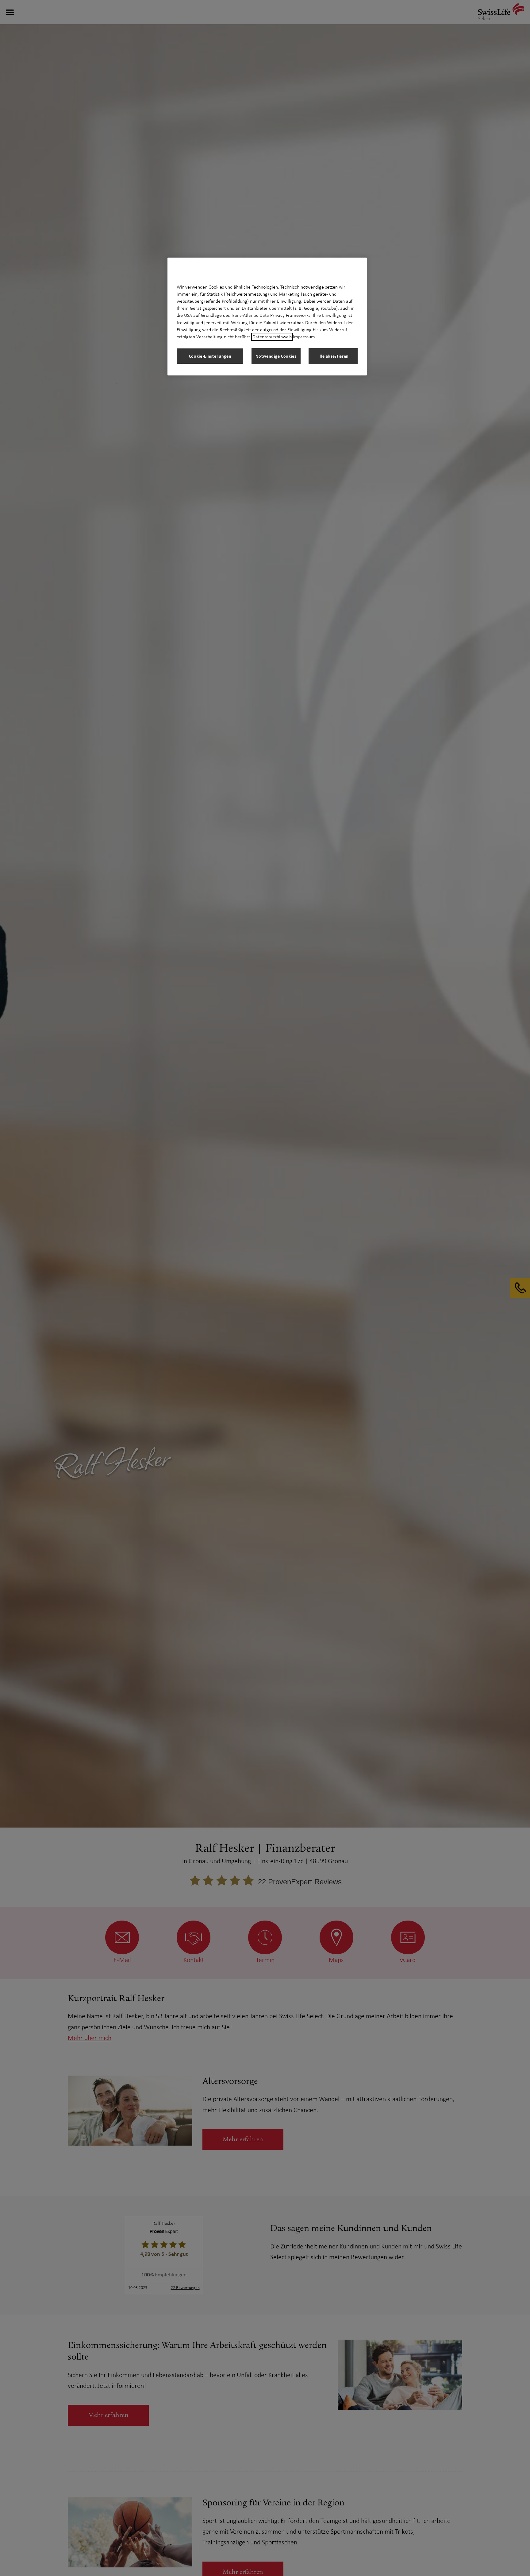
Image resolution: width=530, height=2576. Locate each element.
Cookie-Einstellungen (210, 356)
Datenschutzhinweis (272, 337)
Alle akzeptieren (333, 356)
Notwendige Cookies (276, 356)
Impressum (304, 337)
